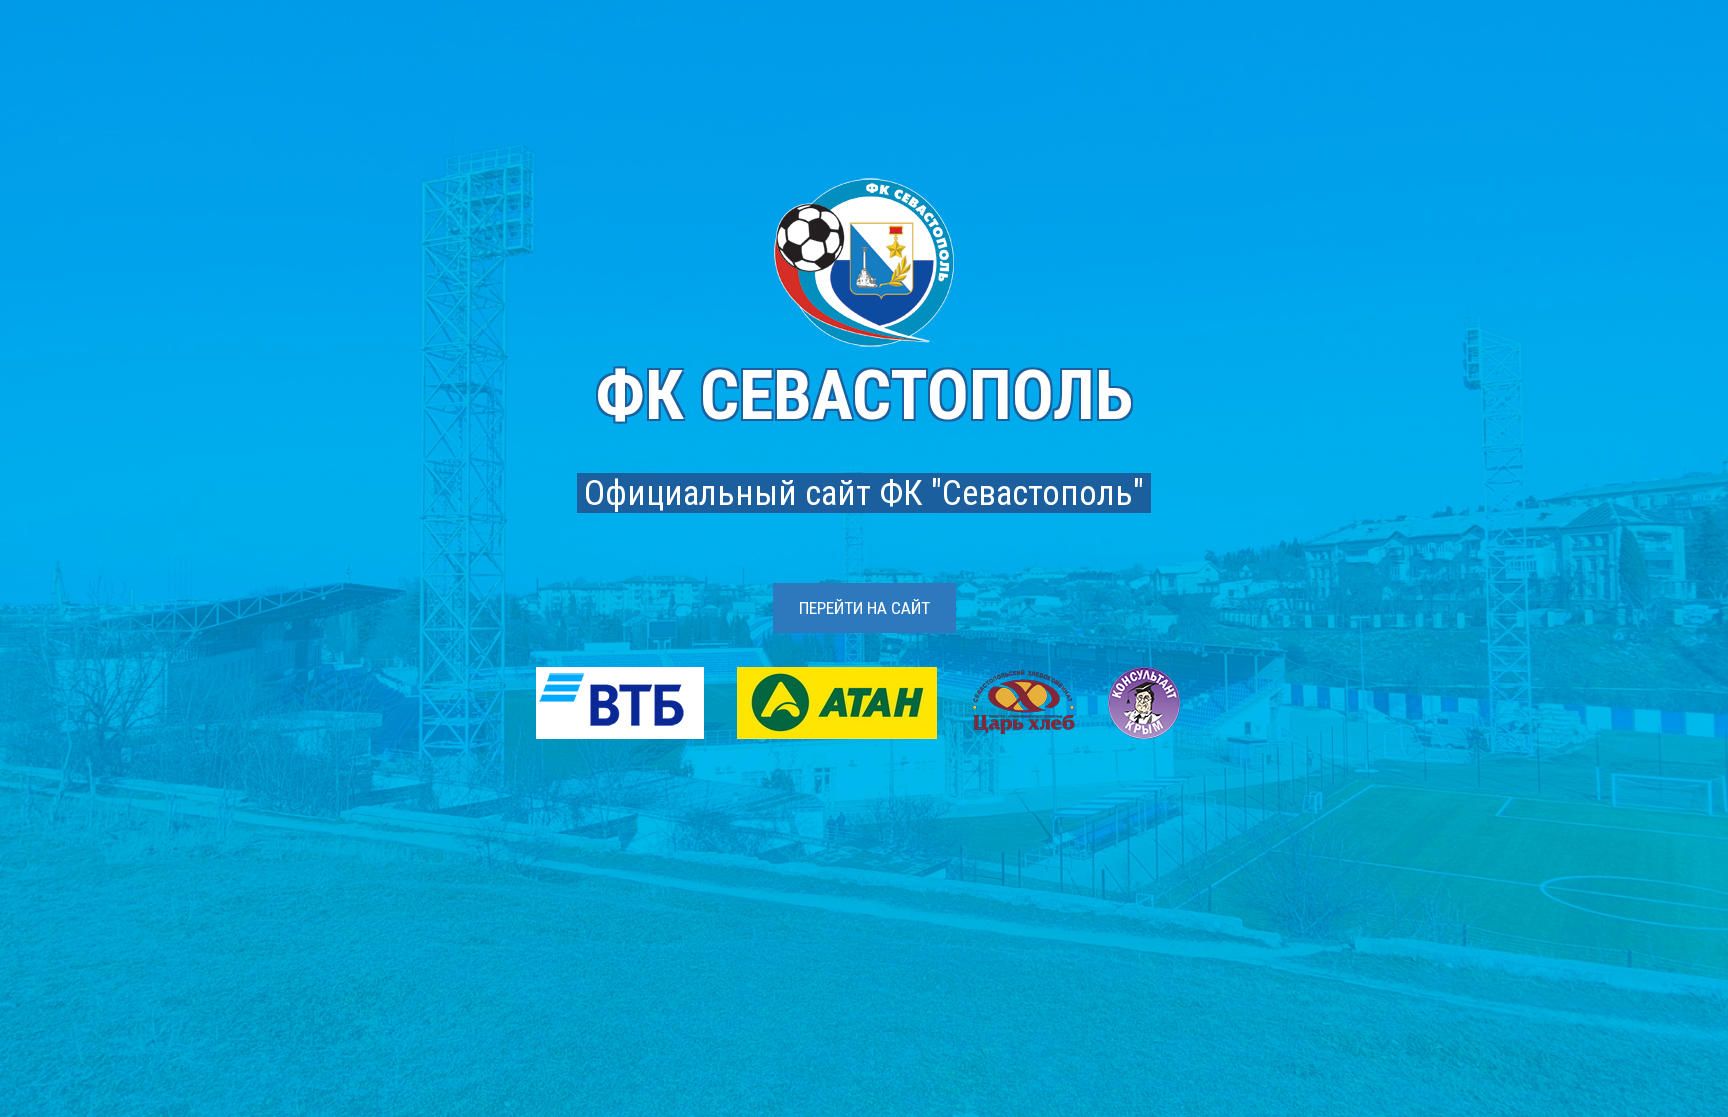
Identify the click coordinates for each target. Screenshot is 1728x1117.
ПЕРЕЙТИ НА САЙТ (864, 608)
